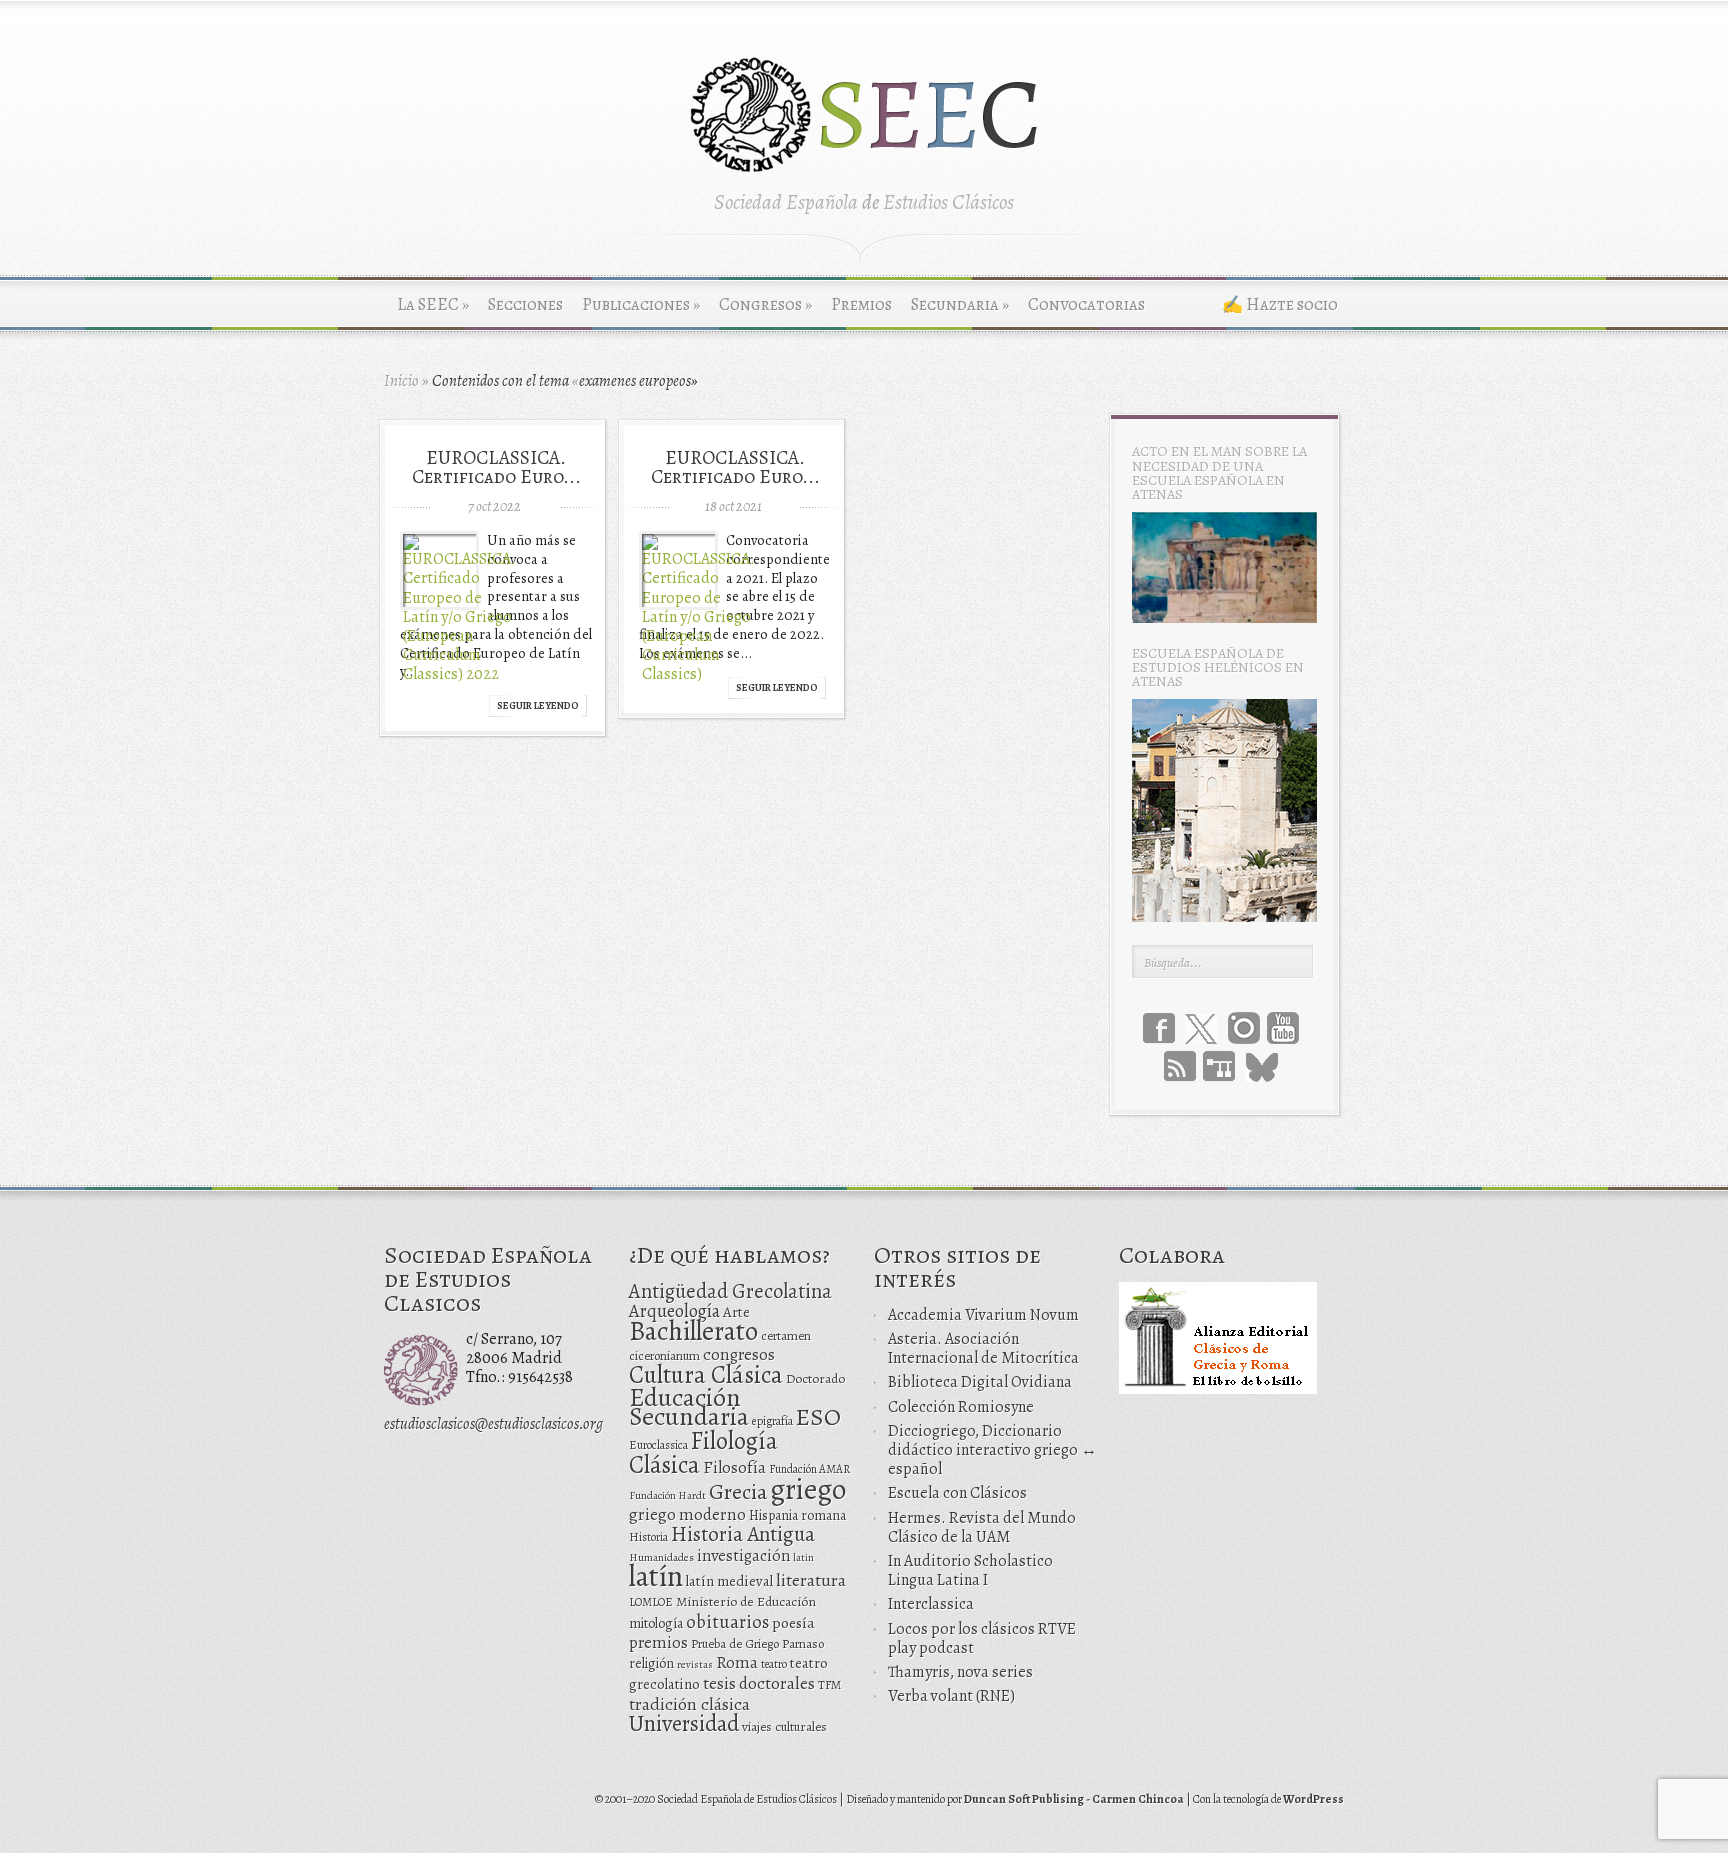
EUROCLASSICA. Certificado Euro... (496, 467)
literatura (811, 1580)
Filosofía (734, 1467)
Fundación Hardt (667, 1495)
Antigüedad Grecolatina (730, 1291)
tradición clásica (689, 1704)
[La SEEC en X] (1201, 1030)
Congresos (765, 304)
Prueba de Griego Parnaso (757, 1643)
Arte (736, 1312)
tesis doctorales (759, 1683)
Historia (648, 1537)
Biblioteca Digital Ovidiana (980, 1382)
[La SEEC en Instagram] (1244, 1028)
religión (651, 1663)
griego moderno (687, 1514)
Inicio (401, 381)
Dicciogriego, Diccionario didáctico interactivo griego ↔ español (992, 1450)
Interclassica (931, 1604)
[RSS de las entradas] (1180, 1066)
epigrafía (772, 1421)
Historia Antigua (743, 1534)
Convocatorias (1086, 304)
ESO (818, 1416)
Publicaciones (641, 304)
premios (658, 1642)
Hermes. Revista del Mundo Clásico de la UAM (982, 1527)
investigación (743, 1556)
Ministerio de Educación (746, 1601)
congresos (739, 1354)
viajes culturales (784, 1727)
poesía (793, 1622)
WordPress (1313, 1799)
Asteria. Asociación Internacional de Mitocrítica (983, 1348)
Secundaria (960, 304)
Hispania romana (797, 1515)
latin (803, 1557)
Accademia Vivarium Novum (983, 1315)
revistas (695, 1664)
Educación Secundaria (689, 1407)
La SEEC (433, 304)
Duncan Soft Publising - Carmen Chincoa (1074, 1799)
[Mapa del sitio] (1219, 1066)
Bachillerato (693, 1331)
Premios (861, 304)
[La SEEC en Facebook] (1159, 1028)
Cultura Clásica (706, 1375)
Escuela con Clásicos (957, 1493)
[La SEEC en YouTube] (1283, 1028)
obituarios (727, 1621)
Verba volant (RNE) (951, 1696)
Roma (737, 1662)
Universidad (684, 1723)
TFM (829, 1684)
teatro (774, 1664)
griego (808, 1489)
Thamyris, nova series (960, 1672)
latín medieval (729, 1581)
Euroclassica (658, 1445)
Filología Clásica (703, 1452)
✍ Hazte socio (1280, 304)
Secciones (525, 304)
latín (656, 1576)
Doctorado (815, 1378)
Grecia (738, 1491)
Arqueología (674, 1310)
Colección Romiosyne (961, 1407)
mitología (656, 1623)
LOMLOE (651, 1602)
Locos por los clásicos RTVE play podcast (982, 1638)
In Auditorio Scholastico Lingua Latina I (970, 1570)
